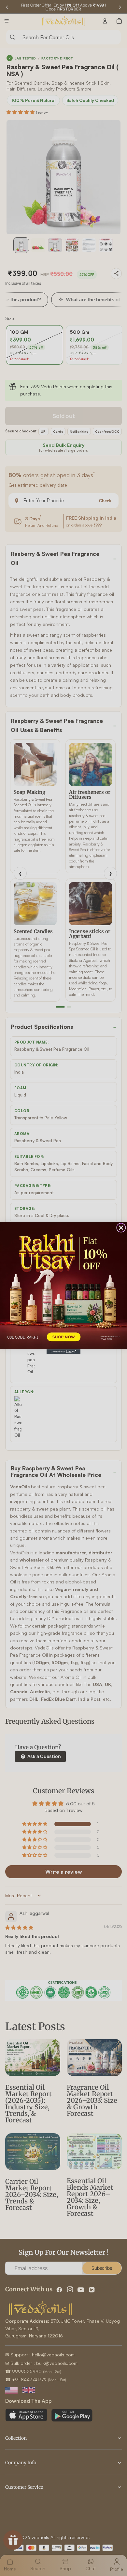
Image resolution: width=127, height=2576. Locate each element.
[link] (63, 1285)
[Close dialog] (121, 1228)
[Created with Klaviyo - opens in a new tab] (63, 1352)
